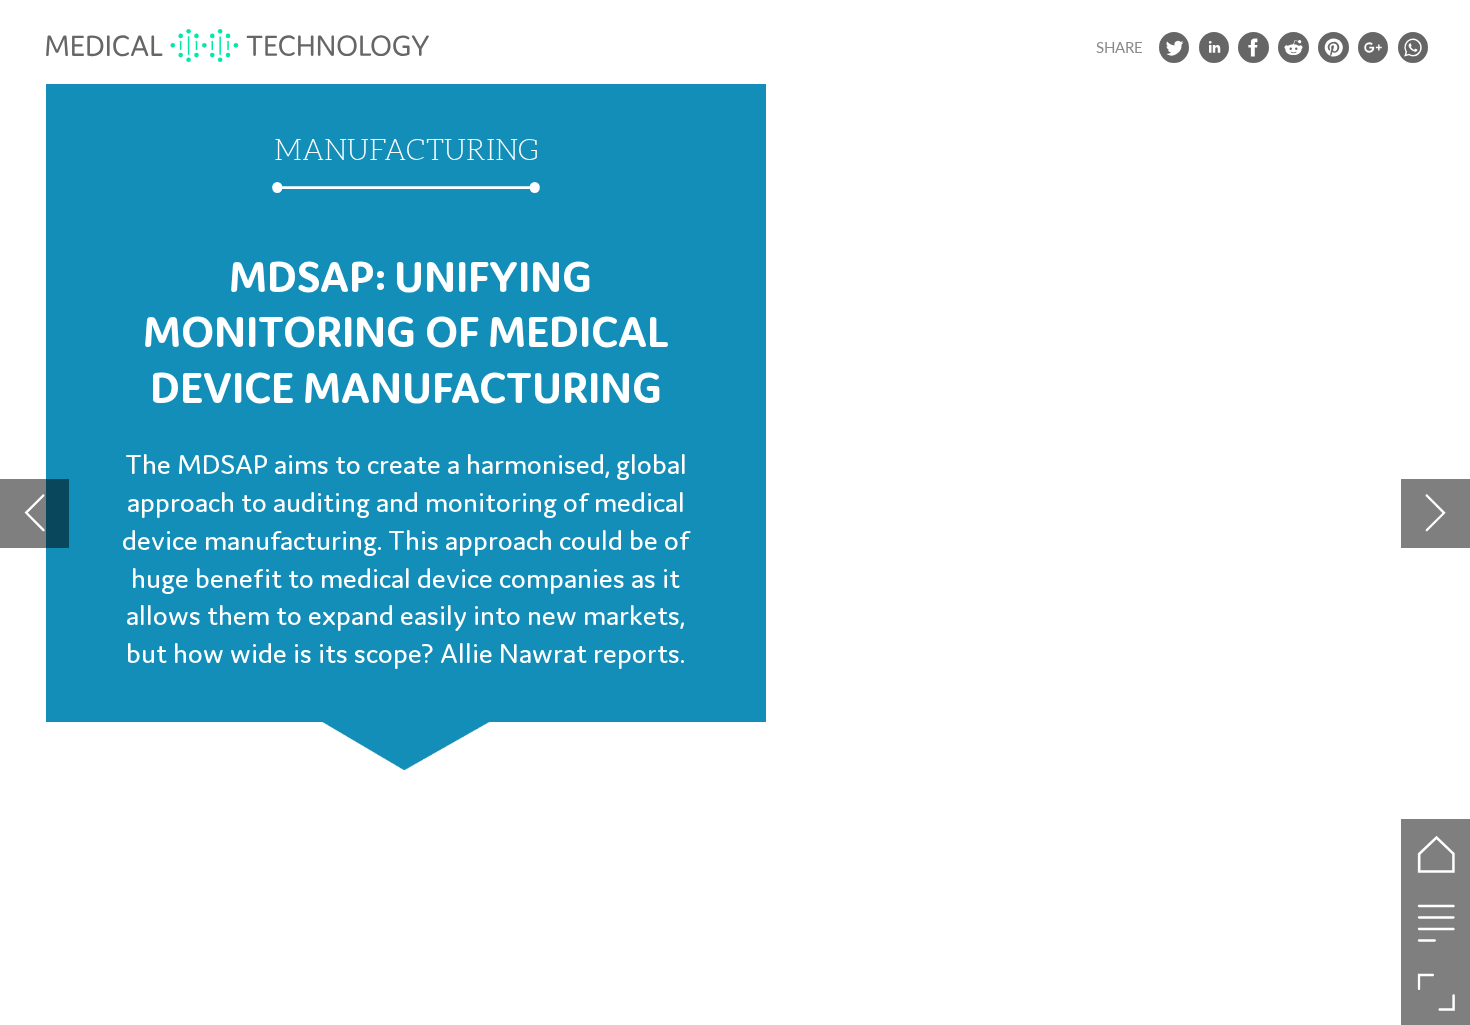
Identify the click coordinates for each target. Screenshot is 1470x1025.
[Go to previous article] (34, 513)
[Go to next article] (1435, 513)
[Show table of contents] (1435, 922)
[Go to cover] (1435, 853)
